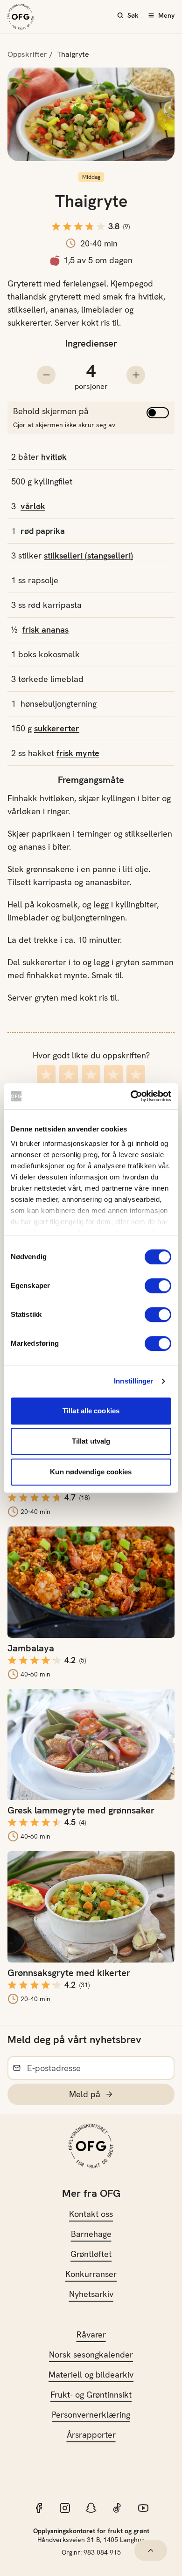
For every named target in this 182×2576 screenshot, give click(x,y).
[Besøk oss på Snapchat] (91, 2508)
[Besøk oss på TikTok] (117, 2508)
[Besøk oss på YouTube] (143, 2508)
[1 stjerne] (46, 1074)
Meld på (85, 2094)
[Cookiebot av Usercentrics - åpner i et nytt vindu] (131, 1096)
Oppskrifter (27, 54)
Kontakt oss (91, 2214)
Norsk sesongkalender (91, 2355)
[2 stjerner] (69, 1074)
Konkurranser (91, 2274)
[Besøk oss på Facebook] (39, 2508)
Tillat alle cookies (91, 1411)
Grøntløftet (91, 2254)
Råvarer (91, 2334)
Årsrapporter (91, 2435)
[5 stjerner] (136, 1074)
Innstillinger (133, 1381)
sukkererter (57, 728)
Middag (91, 177)
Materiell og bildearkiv (91, 2375)
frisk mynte (78, 753)
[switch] (158, 1286)
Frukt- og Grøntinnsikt (91, 2395)
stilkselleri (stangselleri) (88, 555)
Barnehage (91, 2234)
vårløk (33, 506)
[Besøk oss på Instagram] (65, 2508)
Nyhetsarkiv (91, 2294)
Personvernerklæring (91, 2415)
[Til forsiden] (21, 17)
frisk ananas (45, 630)
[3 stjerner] (91, 1074)
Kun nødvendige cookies (91, 1472)
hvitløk (54, 457)
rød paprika (43, 531)
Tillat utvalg (91, 1441)
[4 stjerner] (113, 1074)
